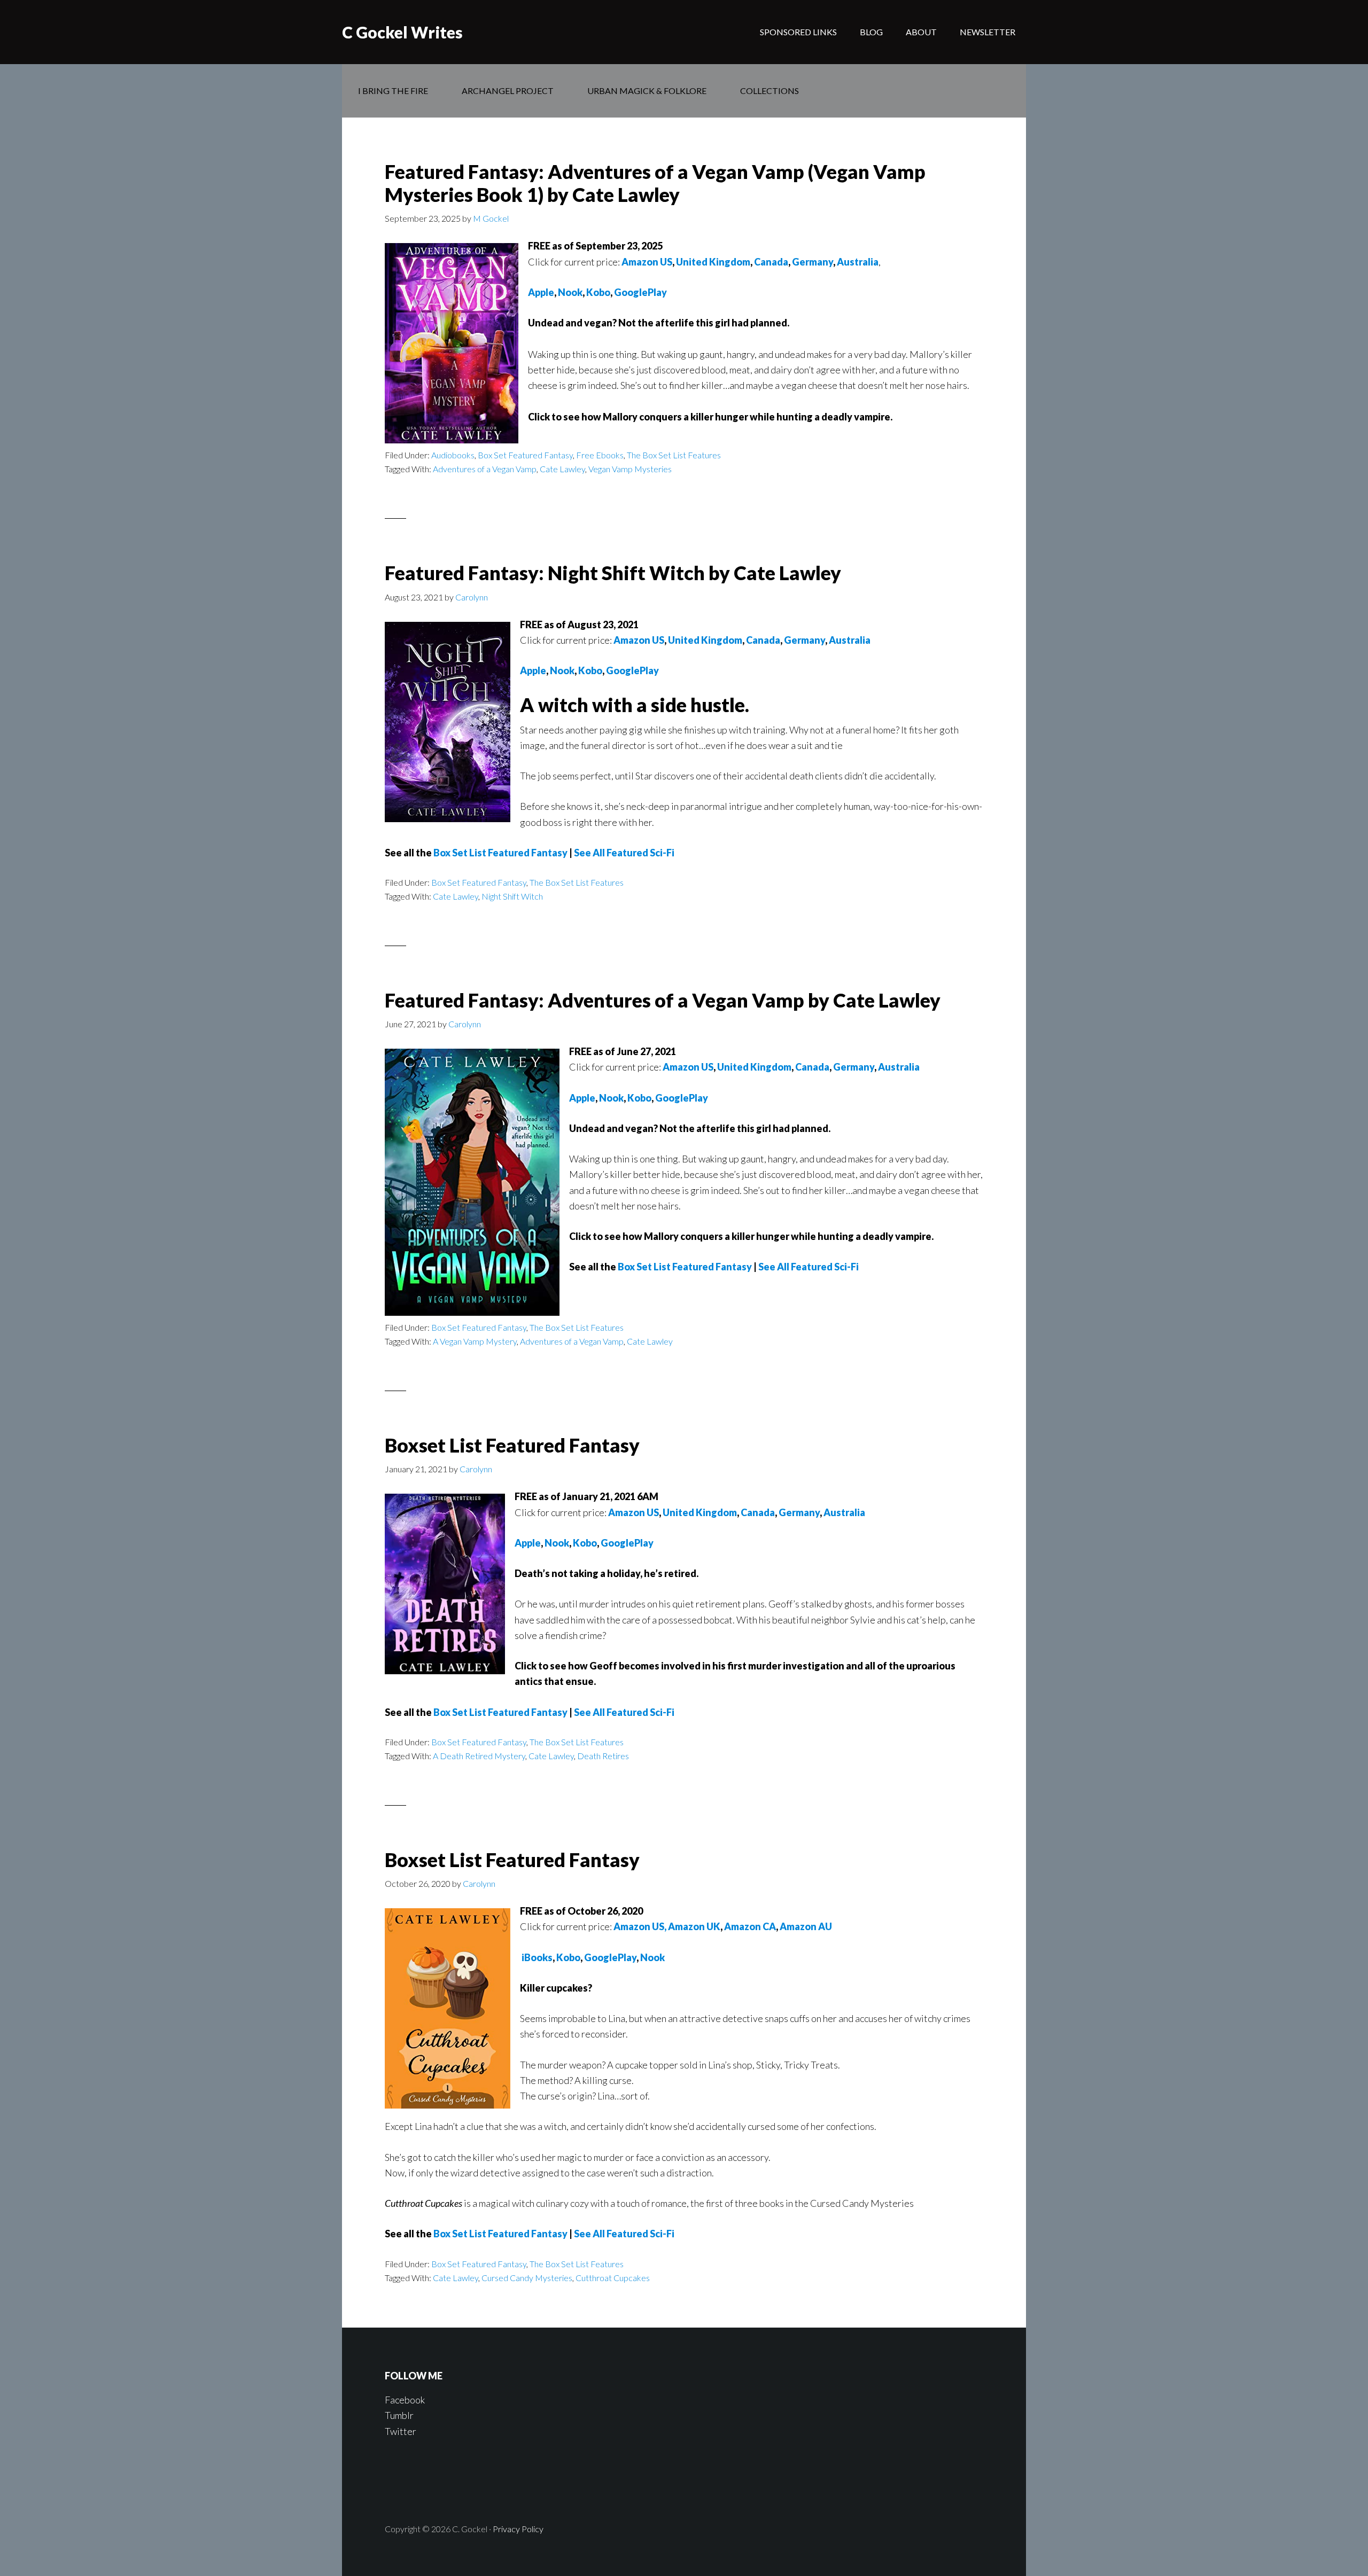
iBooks (537, 1957)
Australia (858, 262)
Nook (570, 292)
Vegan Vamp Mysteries (630, 469)
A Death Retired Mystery (479, 1756)
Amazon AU (806, 1926)
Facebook (405, 2400)
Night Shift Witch (512, 896)
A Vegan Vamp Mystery (475, 1341)
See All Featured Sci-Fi (624, 853)
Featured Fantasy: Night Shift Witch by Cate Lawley (613, 573)
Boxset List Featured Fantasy (512, 1445)
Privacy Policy (518, 2529)
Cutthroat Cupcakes (613, 2278)
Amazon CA (750, 1926)
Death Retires (603, 1756)
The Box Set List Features (674, 455)
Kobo (598, 292)
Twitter (401, 2431)
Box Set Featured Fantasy (525, 455)
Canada (771, 262)
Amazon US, (640, 1926)
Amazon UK (694, 1926)
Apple (541, 292)
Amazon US (647, 262)
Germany (813, 262)
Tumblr (399, 2415)
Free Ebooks (600, 455)
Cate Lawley (562, 469)
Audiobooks (453, 455)
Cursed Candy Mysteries (527, 2278)
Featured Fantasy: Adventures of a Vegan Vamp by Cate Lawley (663, 1000)
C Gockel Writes (402, 32)
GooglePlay (640, 292)
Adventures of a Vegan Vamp (485, 469)
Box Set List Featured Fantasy (500, 853)
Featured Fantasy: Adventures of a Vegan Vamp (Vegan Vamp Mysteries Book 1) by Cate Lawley (655, 183)
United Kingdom (713, 262)
